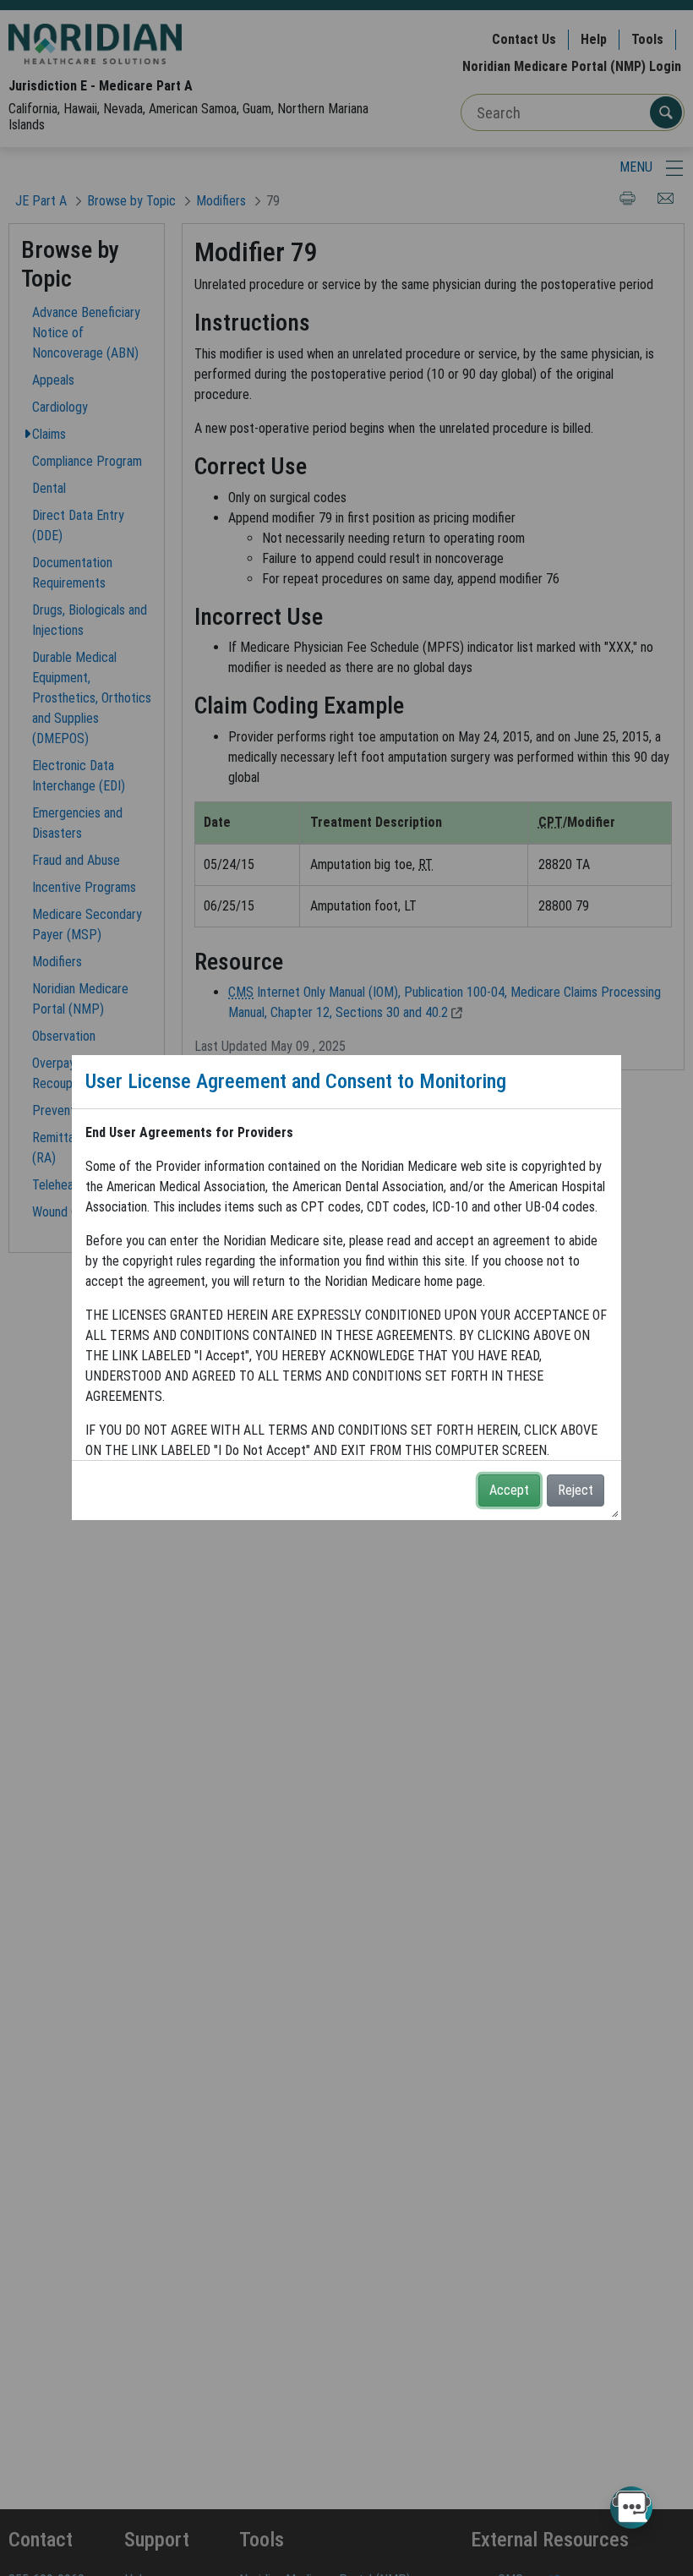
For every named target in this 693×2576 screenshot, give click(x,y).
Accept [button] (509, 1490)
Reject (576, 1490)
